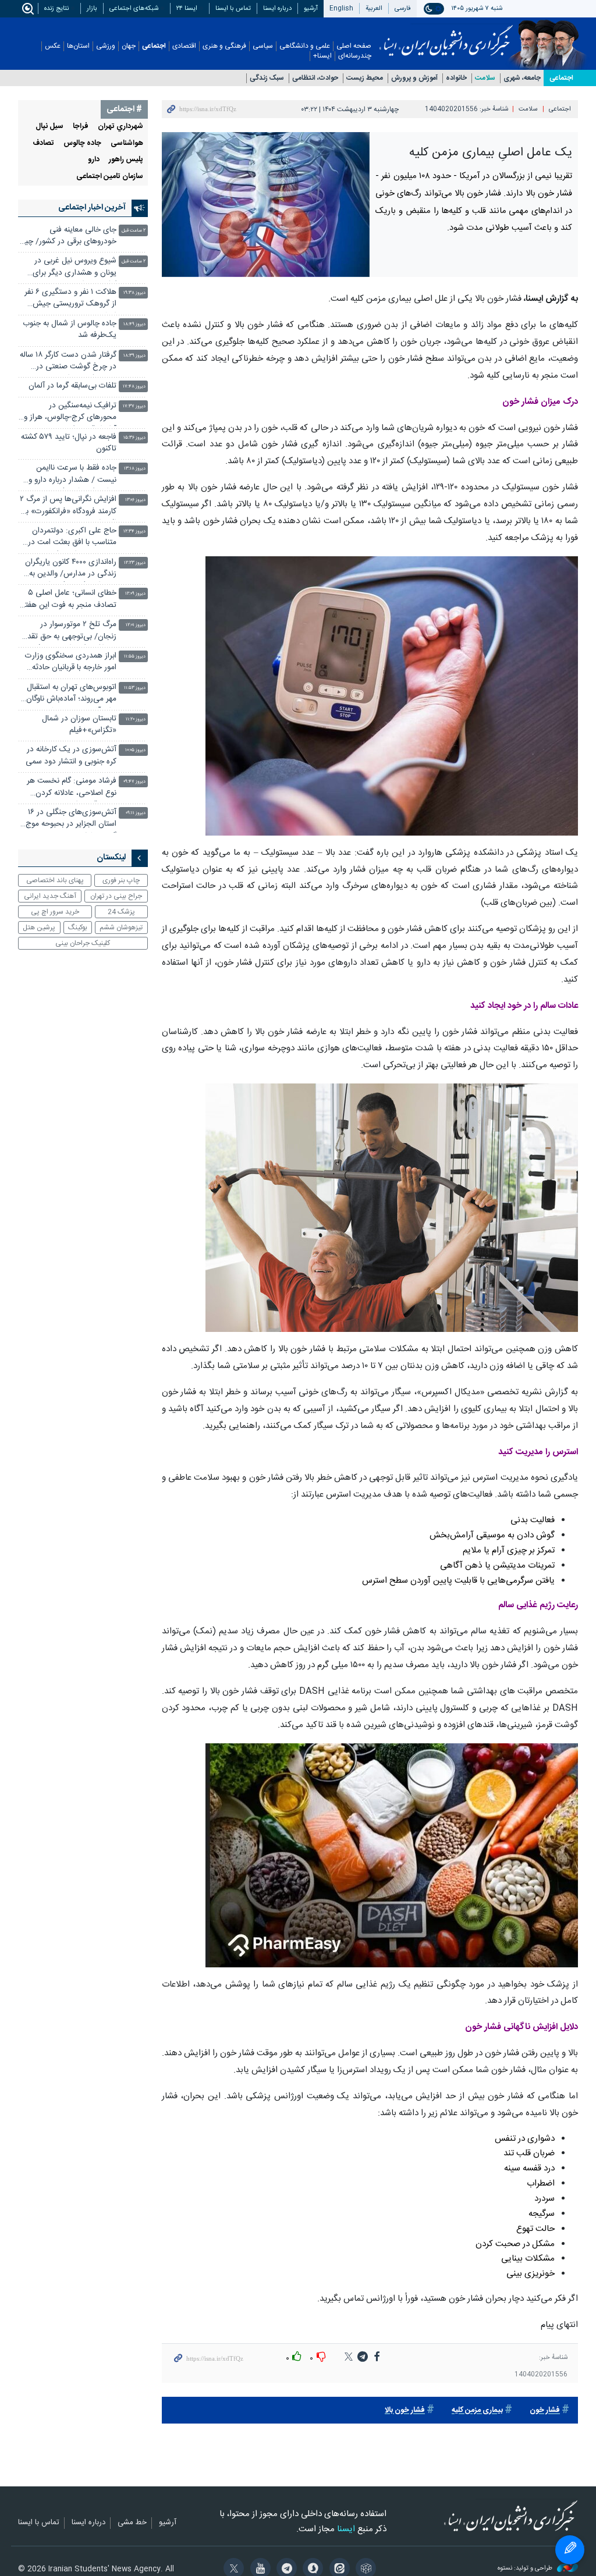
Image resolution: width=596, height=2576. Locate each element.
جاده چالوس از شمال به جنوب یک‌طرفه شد (70, 330)
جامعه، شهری (522, 78)
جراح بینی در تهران (116, 896)
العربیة (374, 8)
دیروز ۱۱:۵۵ (135, 657)
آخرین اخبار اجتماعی (92, 208)
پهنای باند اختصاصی (55, 880)
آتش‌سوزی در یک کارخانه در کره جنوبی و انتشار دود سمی (71, 756)
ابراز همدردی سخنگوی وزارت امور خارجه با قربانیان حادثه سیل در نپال (71, 663)
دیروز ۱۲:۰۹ (135, 594)
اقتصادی (184, 46)
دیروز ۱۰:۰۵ (135, 750)
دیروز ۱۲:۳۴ (134, 532)
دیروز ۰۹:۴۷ (134, 782)
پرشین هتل (39, 928)
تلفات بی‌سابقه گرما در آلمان (72, 386)
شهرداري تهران (120, 127)
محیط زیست (365, 78)
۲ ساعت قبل (134, 231)
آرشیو (311, 8)
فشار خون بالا (405, 2410)
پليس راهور (126, 160)
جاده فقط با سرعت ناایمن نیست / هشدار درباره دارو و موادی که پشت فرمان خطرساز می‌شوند (69, 475)
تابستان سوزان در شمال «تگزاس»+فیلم (79, 725)
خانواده (456, 78)
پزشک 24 (121, 912)
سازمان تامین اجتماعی (110, 177)
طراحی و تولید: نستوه (526, 2569)
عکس (53, 46)
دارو (94, 160)
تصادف (43, 143)
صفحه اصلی (354, 46)
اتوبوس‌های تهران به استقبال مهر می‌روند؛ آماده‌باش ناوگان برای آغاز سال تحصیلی (71, 694)
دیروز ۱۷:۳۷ (134, 406)
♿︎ (570, 2550)
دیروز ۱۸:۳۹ (134, 356)
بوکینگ (78, 928)
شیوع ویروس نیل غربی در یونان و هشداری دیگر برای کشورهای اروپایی (74, 268)
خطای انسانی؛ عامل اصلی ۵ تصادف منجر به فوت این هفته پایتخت (69, 600)
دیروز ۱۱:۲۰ (136, 719)
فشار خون (545, 2410)
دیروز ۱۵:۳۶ (134, 438)
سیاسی (263, 46)
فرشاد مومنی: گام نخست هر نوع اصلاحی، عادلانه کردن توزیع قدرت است (72, 788)
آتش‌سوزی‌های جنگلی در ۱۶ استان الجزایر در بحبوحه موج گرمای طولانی (71, 820)
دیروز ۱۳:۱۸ (135, 469)
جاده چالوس (82, 143)
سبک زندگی (267, 78)
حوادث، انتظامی (315, 78)
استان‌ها (78, 46)
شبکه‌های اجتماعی (134, 8)
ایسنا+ (322, 56)
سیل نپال (49, 127)
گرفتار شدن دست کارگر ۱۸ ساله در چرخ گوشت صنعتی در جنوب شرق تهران (68, 362)
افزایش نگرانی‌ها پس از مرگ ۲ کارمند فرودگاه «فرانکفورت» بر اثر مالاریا (68, 507)
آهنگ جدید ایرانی (50, 896)
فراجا (81, 127)
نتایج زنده (56, 8)
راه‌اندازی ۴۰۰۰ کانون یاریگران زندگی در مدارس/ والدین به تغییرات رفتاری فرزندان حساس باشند (71, 569)
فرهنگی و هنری (224, 46)
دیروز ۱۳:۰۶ (135, 500)
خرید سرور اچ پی (55, 912)
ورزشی (106, 46)
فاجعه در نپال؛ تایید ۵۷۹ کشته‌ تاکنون (69, 443)
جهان (129, 46)
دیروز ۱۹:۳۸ (134, 293)
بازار (92, 8)
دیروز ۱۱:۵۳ (135, 688)
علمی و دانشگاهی (305, 46)
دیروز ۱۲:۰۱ (136, 625)
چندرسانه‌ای (355, 56)
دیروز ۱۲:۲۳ (135, 563)
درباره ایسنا (277, 8)
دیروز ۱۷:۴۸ (134, 387)
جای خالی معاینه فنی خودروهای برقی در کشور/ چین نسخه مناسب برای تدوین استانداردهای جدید (68, 237)
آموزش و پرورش (414, 78)
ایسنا (446, 37)
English (341, 8)
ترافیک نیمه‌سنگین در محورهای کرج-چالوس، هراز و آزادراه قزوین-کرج (70, 413)
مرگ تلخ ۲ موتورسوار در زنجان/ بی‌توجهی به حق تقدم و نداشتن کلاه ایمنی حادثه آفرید (70, 632)
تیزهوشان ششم (121, 928)
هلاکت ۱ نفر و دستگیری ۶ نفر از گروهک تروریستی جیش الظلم (70, 299)
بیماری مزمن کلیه (477, 2410)
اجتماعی (154, 46)
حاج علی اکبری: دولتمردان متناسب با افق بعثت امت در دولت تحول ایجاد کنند (72, 538)
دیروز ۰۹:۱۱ (136, 813)
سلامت (485, 78)
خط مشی (132, 2523)
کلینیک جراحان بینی (83, 943)
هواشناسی (127, 143)
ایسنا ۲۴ (187, 8)
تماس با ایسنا (233, 8)
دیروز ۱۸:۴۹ (134, 324)
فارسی (403, 8)
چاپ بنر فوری (121, 880)
